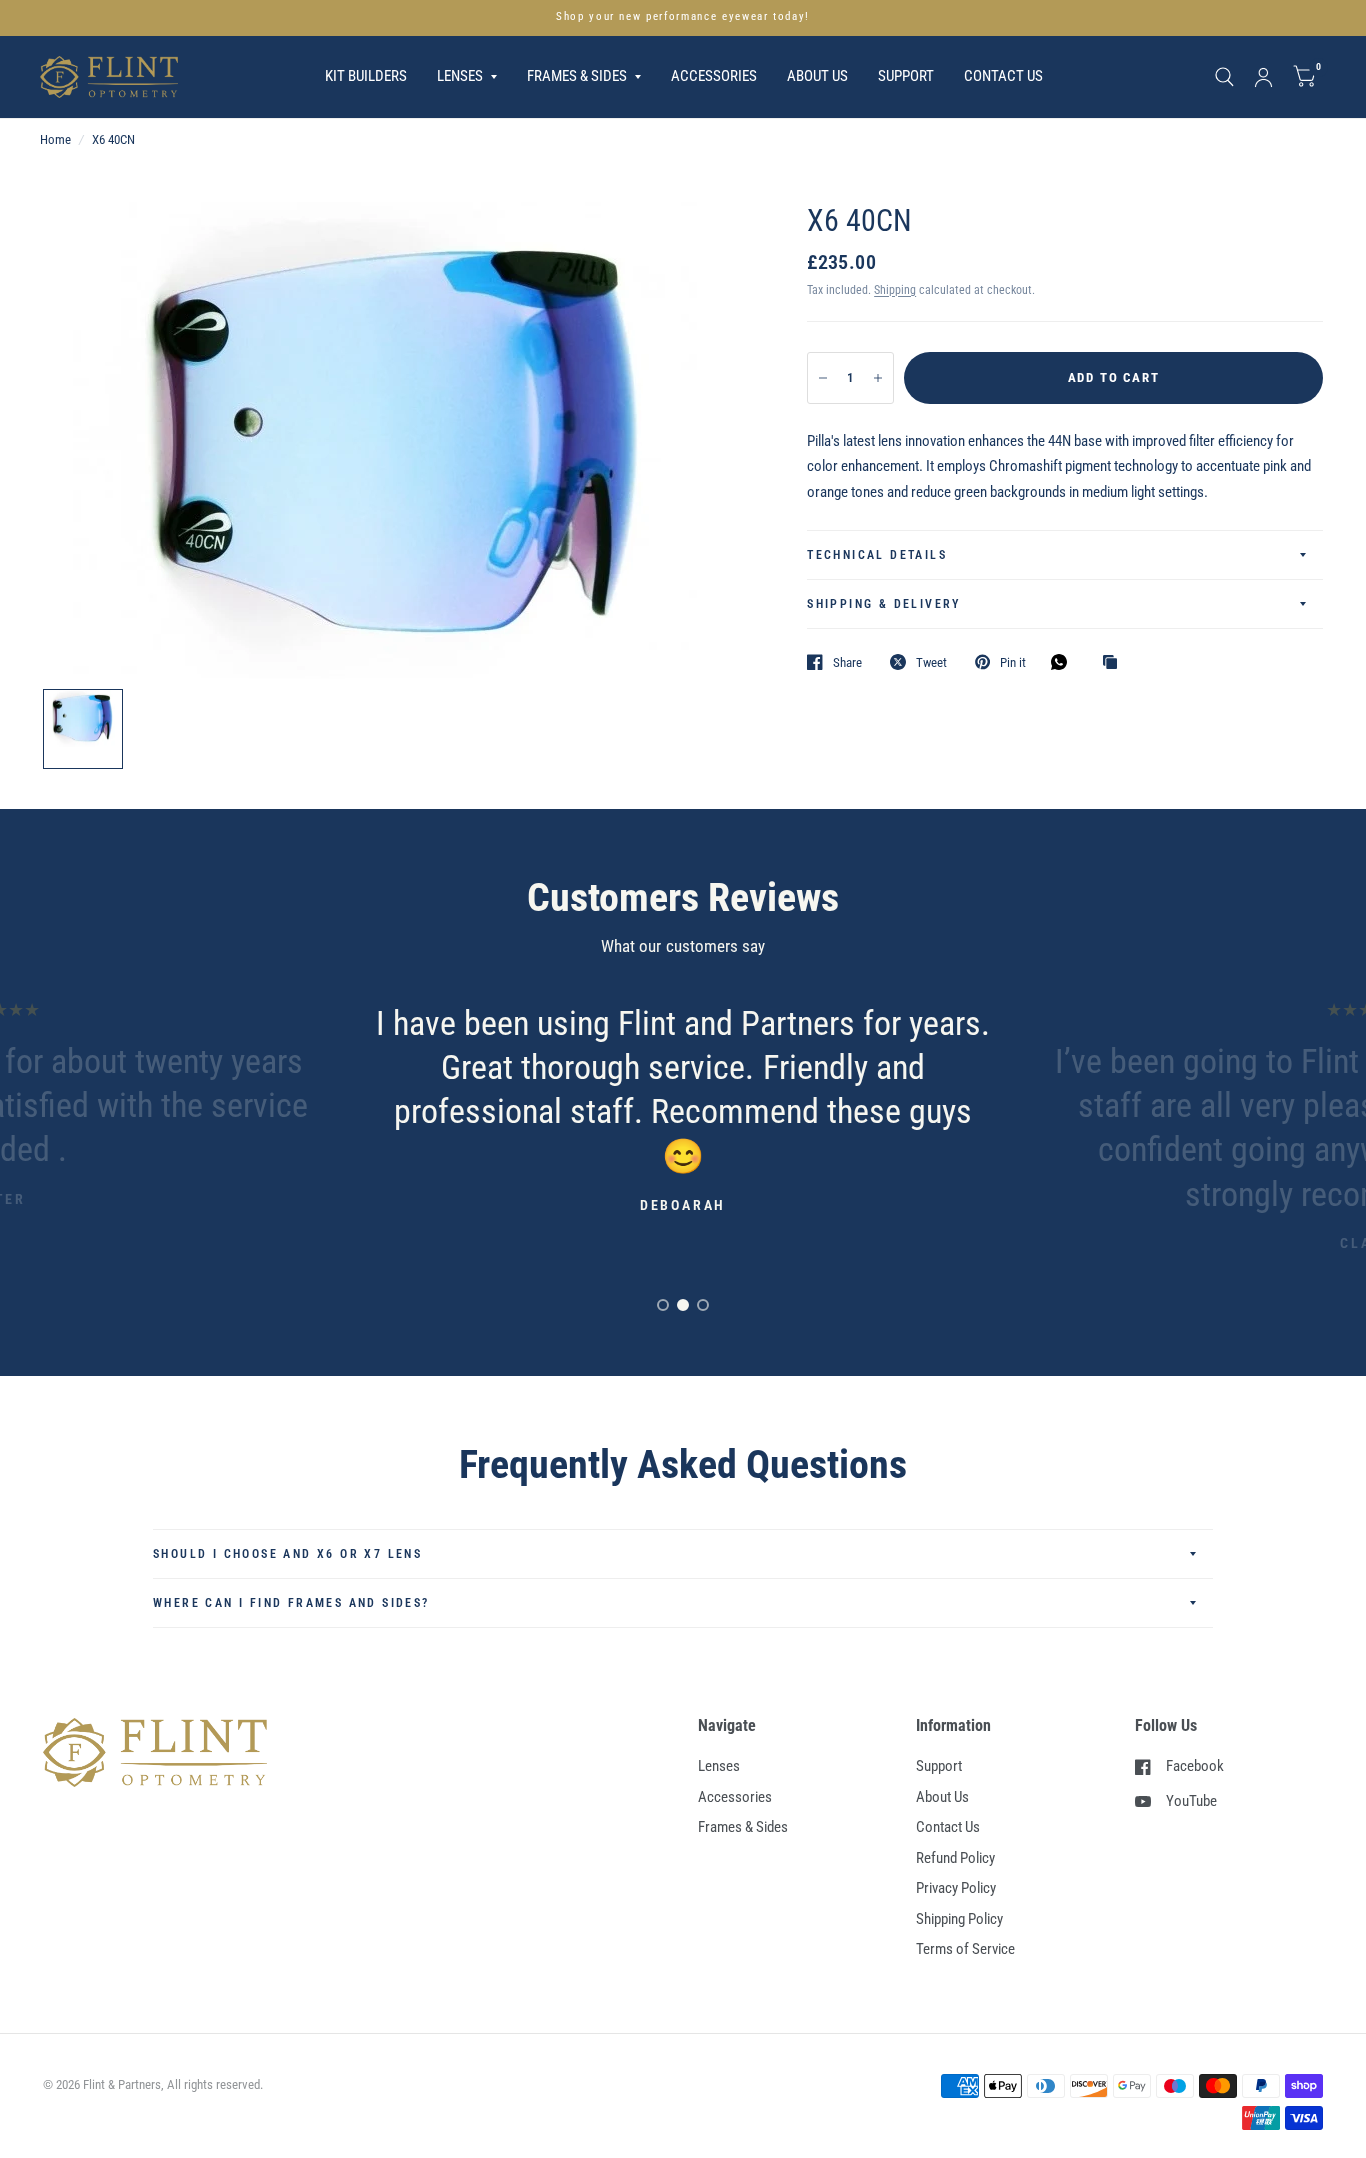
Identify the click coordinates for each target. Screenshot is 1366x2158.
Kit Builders (366, 76)
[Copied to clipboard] (1115, 663)
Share (847, 662)
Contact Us (1003, 76)
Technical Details (877, 555)
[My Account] (1263, 77)
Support (906, 76)
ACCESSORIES (714, 76)
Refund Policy (955, 1858)
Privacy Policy (956, 1888)
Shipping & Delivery (884, 604)
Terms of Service (965, 1949)
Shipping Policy (959, 1919)
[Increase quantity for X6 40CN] (878, 378)
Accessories (735, 1797)
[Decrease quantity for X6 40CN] (823, 378)
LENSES (460, 76)
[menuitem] (366, 77)
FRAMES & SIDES (577, 76)
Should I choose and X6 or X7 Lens (287, 1554)
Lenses (719, 1766)
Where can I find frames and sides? (291, 1603)
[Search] (1224, 77)
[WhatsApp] (1064, 662)
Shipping (895, 290)
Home (55, 139)
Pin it (1013, 662)
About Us (817, 76)
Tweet (931, 662)
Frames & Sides (743, 1827)
